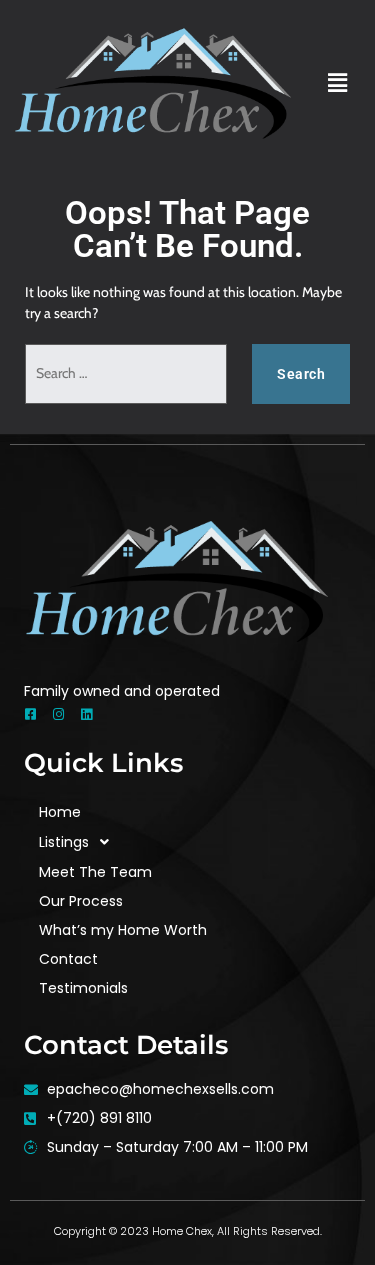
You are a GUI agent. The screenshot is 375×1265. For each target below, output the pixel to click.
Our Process (81, 901)
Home (60, 812)
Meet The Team (95, 872)
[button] (338, 83)
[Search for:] (126, 374)
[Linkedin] (86, 714)
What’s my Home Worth (123, 930)
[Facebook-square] (30, 714)
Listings (64, 842)
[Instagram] (58, 714)
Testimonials (83, 988)
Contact (68, 959)
